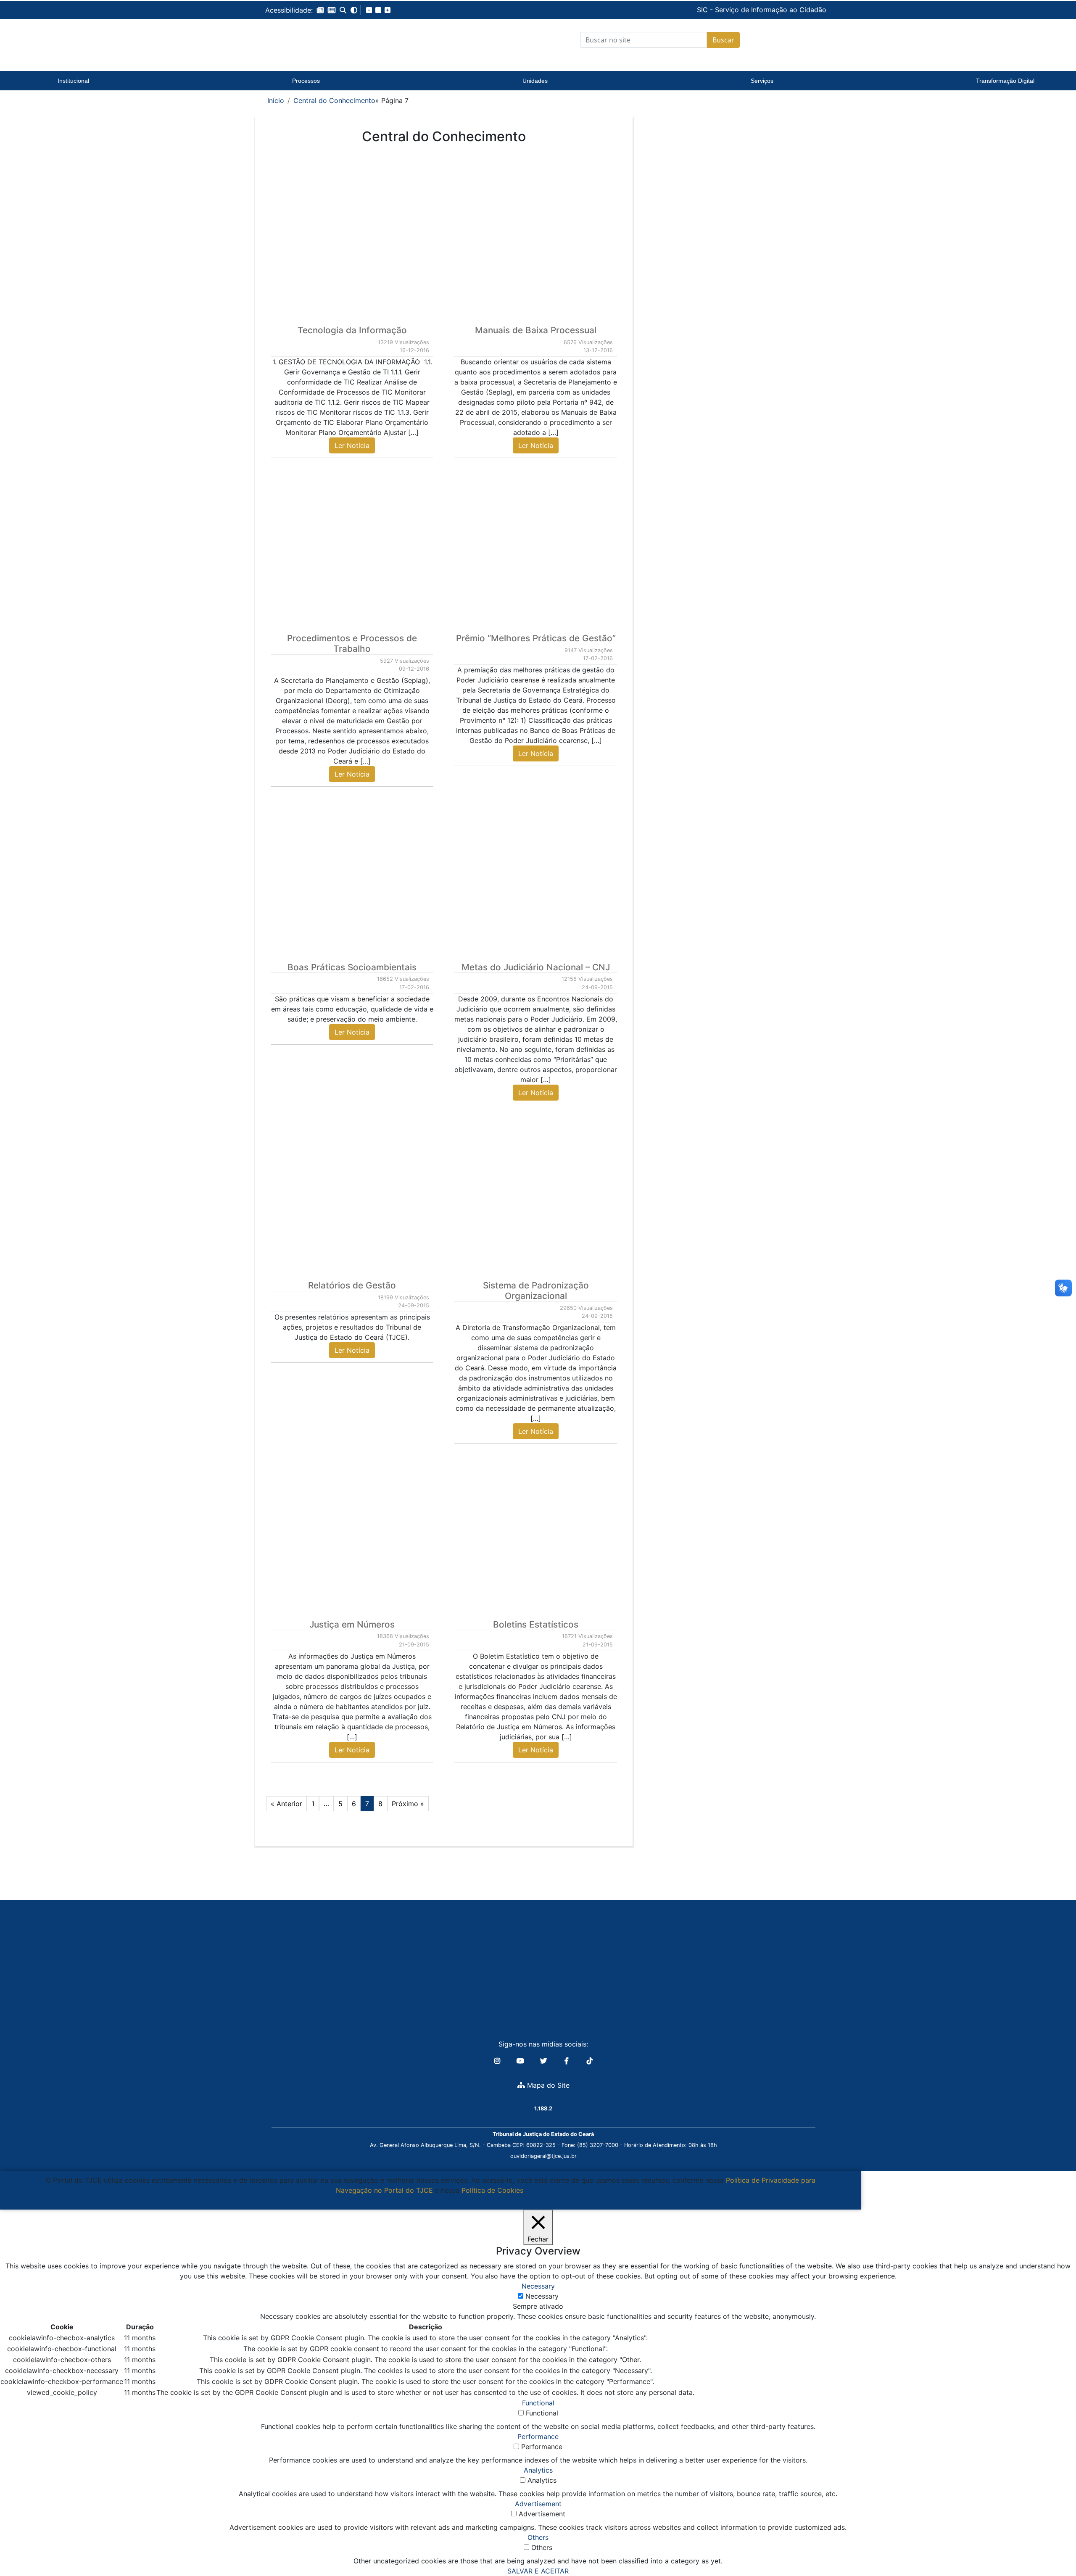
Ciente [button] (427, 2200)
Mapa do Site (547, 2085)
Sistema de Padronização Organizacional (536, 1291)
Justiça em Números (352, 1624)
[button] (320, 10)
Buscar (723, 40)
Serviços (762, 81)
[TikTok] (590, 2061)
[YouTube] (521, 2061)
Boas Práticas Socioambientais (352, 967)
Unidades (535, 81)
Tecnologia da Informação (352, 330)
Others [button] (538, 2537)
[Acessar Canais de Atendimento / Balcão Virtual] (1053, 2546)
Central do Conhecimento (334, 100)
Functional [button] (538, 2403)
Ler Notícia (352, 445)
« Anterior (286, 1804)
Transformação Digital (1005, 81)
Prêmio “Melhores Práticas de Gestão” (536, 638)
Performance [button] (538, 2436)
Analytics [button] (538, 2470)
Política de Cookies (492, 2190)
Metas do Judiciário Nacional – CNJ (536, 967)
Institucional (73, 81)
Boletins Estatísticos (536, 1624)
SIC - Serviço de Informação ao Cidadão (704, 10)
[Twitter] (545, 2061)
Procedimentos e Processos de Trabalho (352, 643)
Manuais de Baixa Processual (536, 330)
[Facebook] (568, 2061)
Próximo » (408, 1804)
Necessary (542, 2296)
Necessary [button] (538, 2286)
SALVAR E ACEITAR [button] (538, 2571)
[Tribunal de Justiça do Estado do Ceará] (317, 40)
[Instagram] (498, 2061)
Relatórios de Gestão (352, 1285)
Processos (306, 81)
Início (276, 100)
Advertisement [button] (538, 2504)
